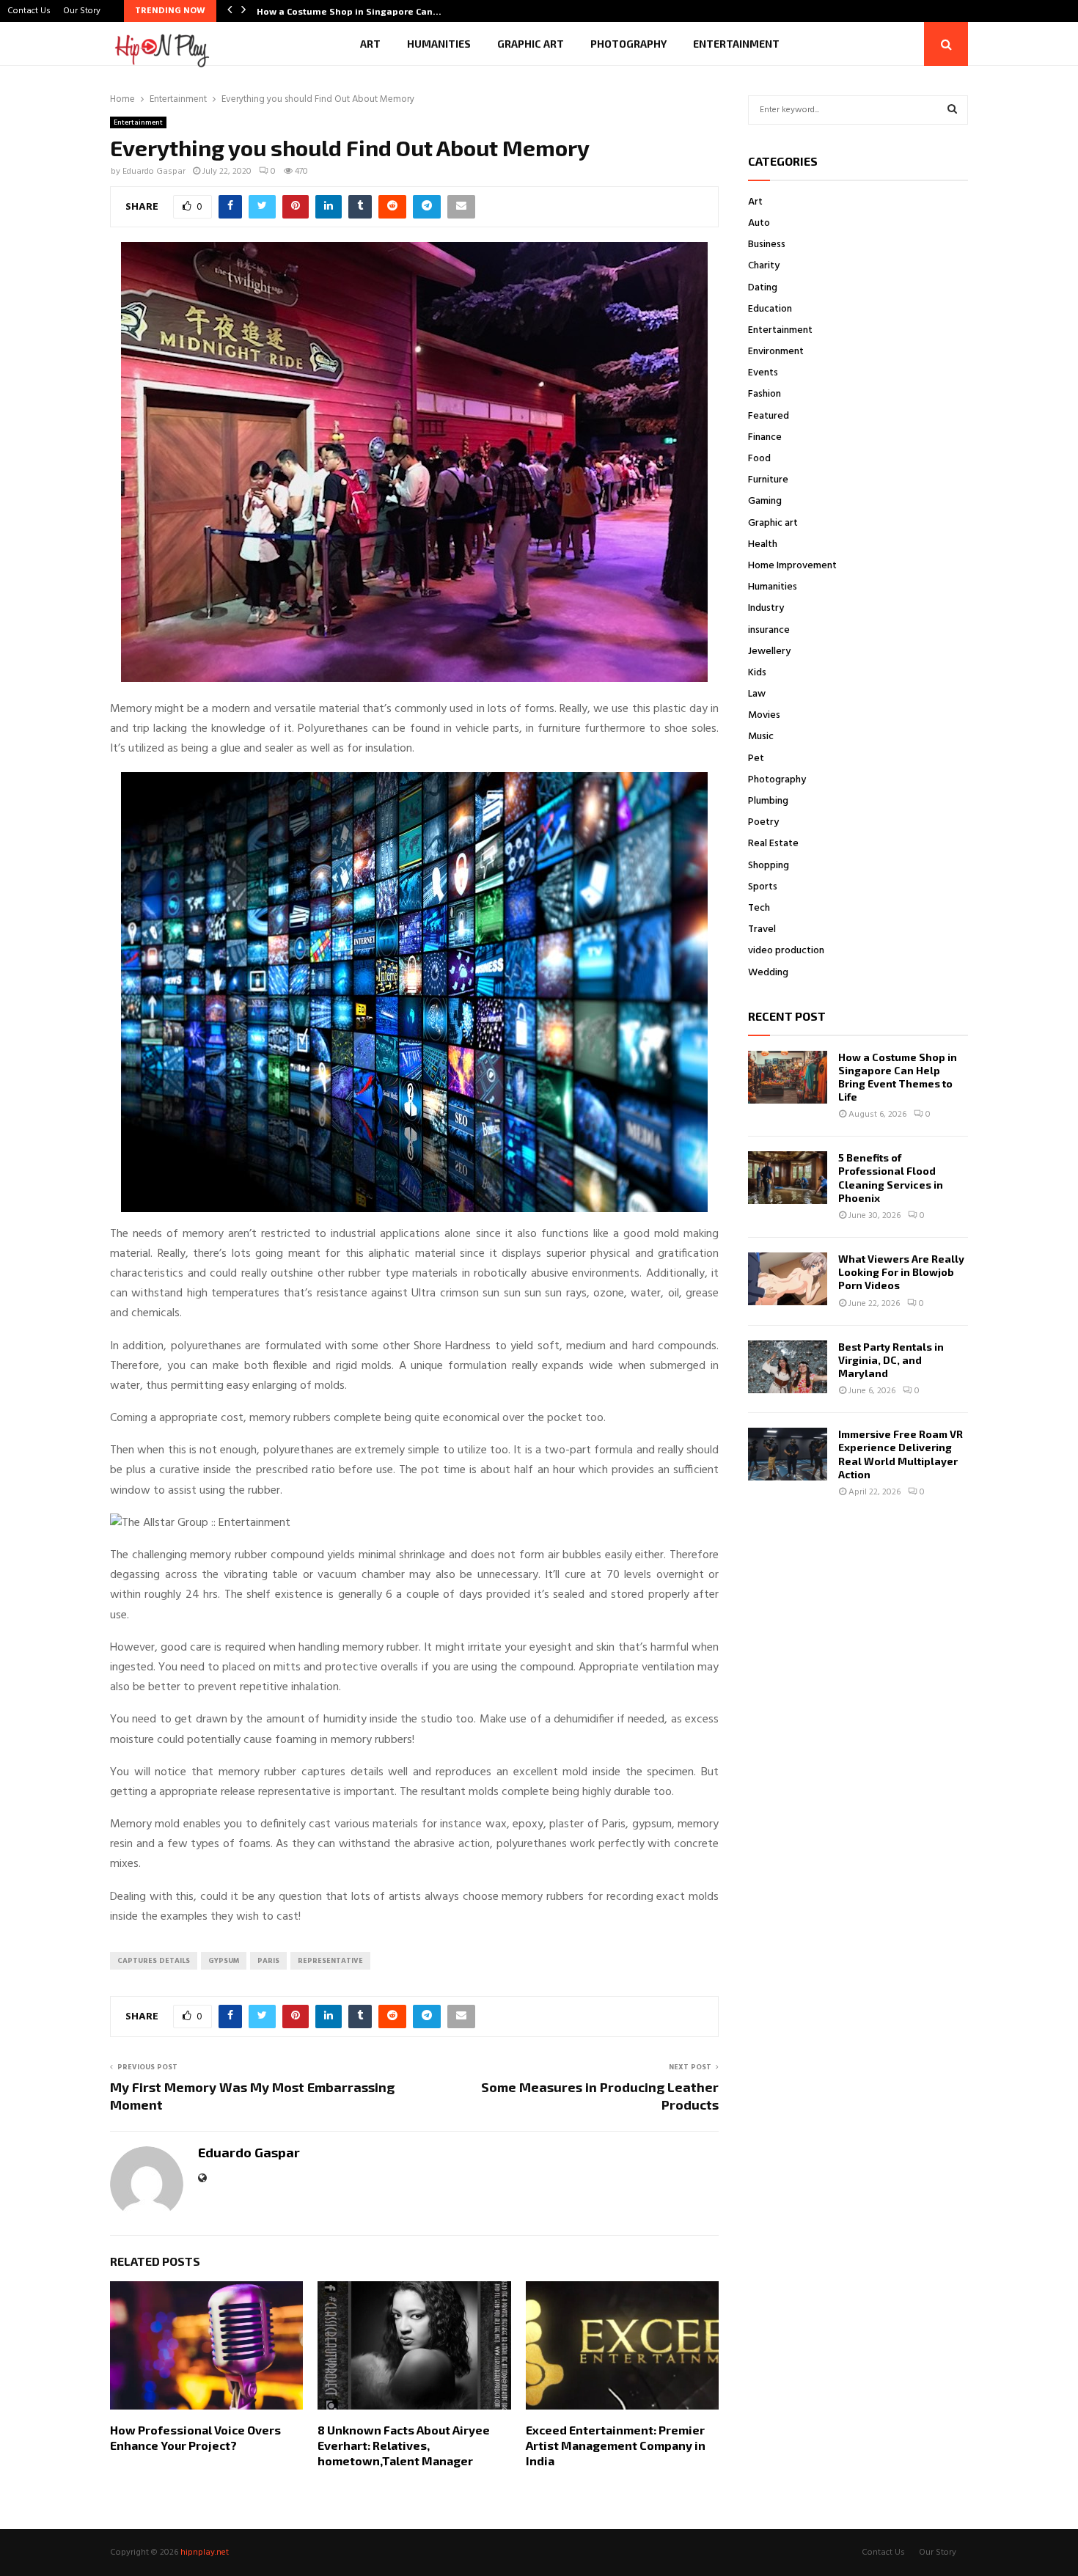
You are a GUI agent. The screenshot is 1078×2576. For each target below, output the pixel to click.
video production (786, 951)
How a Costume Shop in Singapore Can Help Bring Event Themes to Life (898, 1077)
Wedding (768, 973)
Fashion (764, 394)
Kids (757, 673)
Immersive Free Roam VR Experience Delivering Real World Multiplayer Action (901, 1454)
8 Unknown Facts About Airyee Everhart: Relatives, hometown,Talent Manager (404, 2445)
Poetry (763, 822)
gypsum (224, 1961)
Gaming (765, 501)
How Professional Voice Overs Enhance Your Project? (195, 2437)
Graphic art (531, 44)
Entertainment (736, 44)
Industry (766, 608)
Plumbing (768, 801)
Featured (769, 416)
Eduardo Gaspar (154, 172)
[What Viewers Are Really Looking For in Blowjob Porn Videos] (788, 1279)
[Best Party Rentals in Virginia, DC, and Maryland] (788, 1367)
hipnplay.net (205, 2553)
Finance (765, 437)
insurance (769, 630)
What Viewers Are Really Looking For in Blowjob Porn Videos (901, 1272)
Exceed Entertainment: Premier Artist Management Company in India (616, 2445)
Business (767, 245)
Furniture (768, 480)
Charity (764, 266)
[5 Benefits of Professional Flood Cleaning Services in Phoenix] (788, 1178)
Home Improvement (792, 566)
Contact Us (29, 11)
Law (757, 694)
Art (370, 44)
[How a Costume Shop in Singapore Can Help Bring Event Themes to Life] (788, 1077)
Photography (628, 44)
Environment (776, 352)
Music (761, 737)
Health (763, 544)
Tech (759, 908)
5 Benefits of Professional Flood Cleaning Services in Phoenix (891, 1178)
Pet (756, 759)
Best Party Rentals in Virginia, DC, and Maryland (891, 1360)
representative (330, 1961)
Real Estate (773, 844)
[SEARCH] (952, 110)
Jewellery (769, 652)
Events (763, 373)
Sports (763, 887)
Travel (762, 929)
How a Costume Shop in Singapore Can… (349, 11)
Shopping (769, 866)
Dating (763, 288)
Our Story (82, 11)
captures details (154, 1961)
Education (770, 309)
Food (759, 459)
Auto (759, 223)
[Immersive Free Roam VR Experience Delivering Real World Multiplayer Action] (788, 1454)
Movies (764, 715)
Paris (268, 1961)
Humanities (439, 44)
